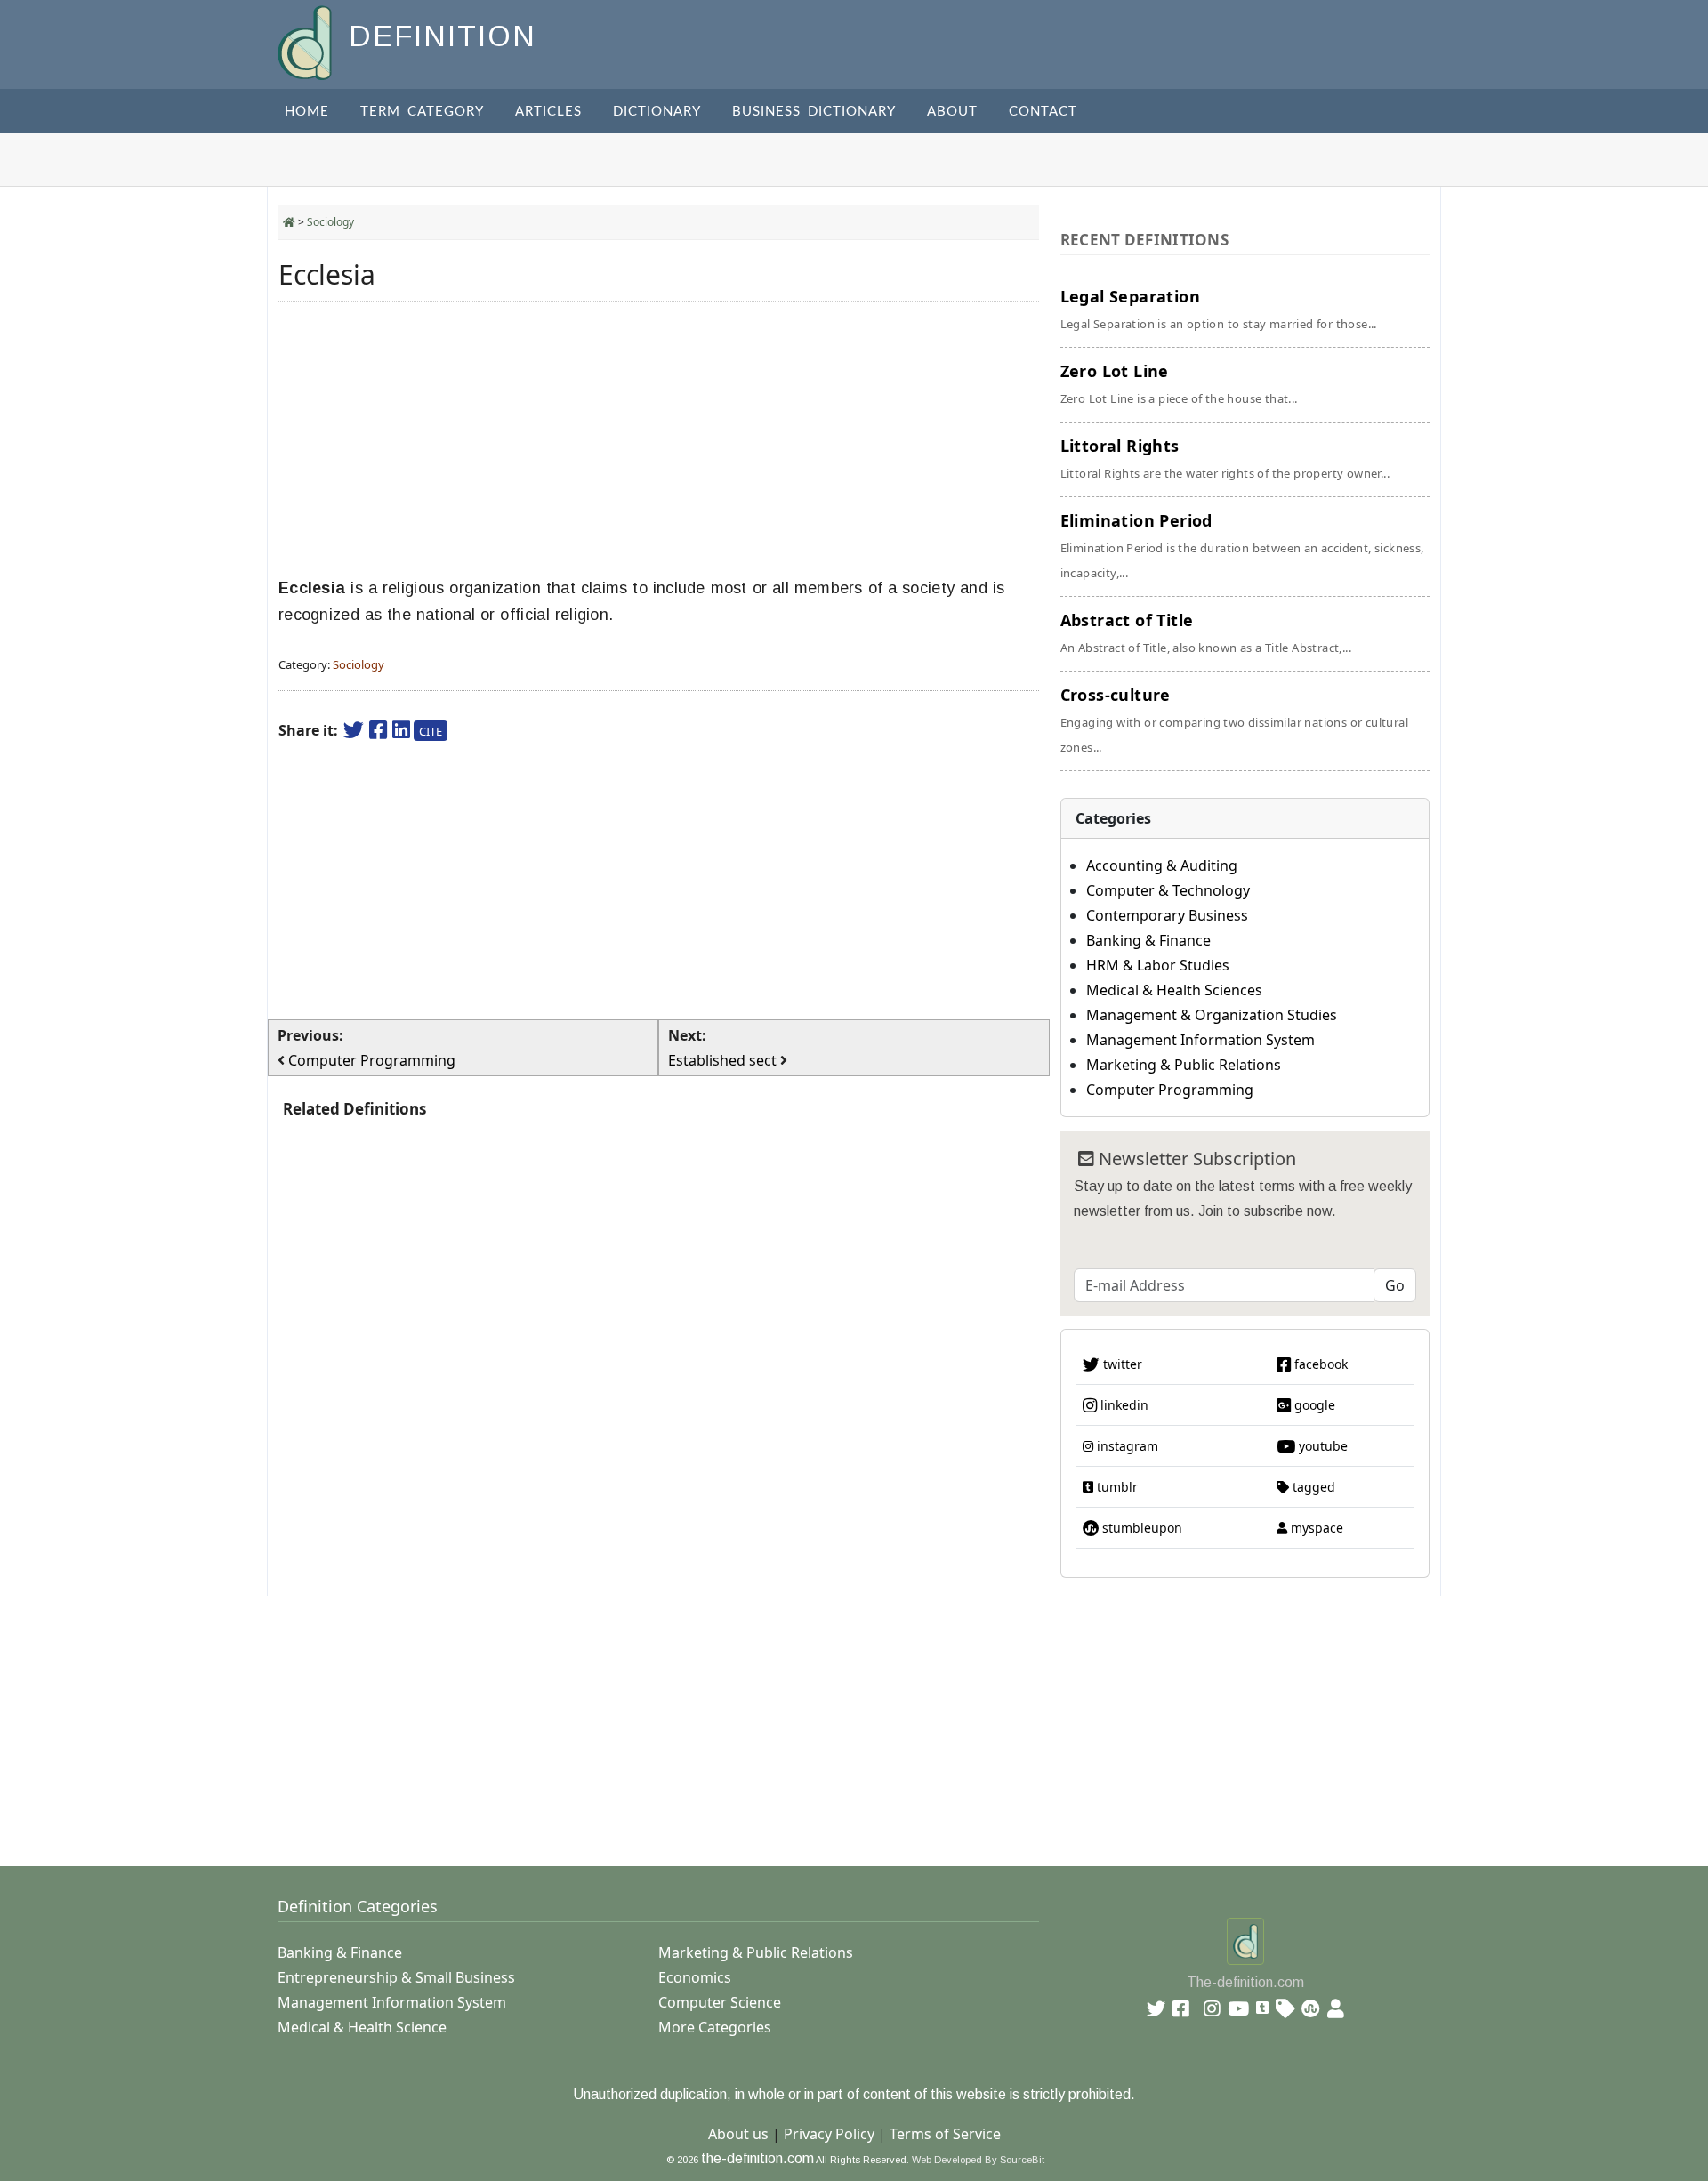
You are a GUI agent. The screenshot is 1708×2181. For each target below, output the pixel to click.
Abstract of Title (1206, 632)
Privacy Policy (829, 2134)
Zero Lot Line (1179, 383)
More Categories (715, 2027)
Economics (695, 1977)
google (1313, 1405)
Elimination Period (1242, 545)
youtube (1321, 1446)
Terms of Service (945, 2134)
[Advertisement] (659, 439)
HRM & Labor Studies (1158, 965)
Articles (548, 112)
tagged (1312, 1487)
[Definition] (306, 41)
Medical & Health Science (362, 2027)
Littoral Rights (1225, 458)
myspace (1315, 1528)
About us (738, 2134)
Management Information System (1200, 1040)
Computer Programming (1170, 1090)
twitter (1121, 1364)
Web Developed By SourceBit (978, 2160)
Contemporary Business (1167, 915)
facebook (1319, 1364)
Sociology (330, 222)
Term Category (422, 112)
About (952, 112)
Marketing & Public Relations (1184, 1065)
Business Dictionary (814, 112)
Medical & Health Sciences (1174, 990)
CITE (431, 731)
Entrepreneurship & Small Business (396, 1977)
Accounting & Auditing (1162, 865)
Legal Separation (1219, 309)
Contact (1043, 112)
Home (307, 112)
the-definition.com (757, 2158)
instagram (1126, 1446)
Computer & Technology (1168, 890)
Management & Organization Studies (1212, 1015)
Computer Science (720, 2002)
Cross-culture (1234, 720)
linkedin (1123, 1405)
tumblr (1116, 1487)
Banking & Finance (1148, 940)
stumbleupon (1140, 1528)
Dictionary (657, 112)
